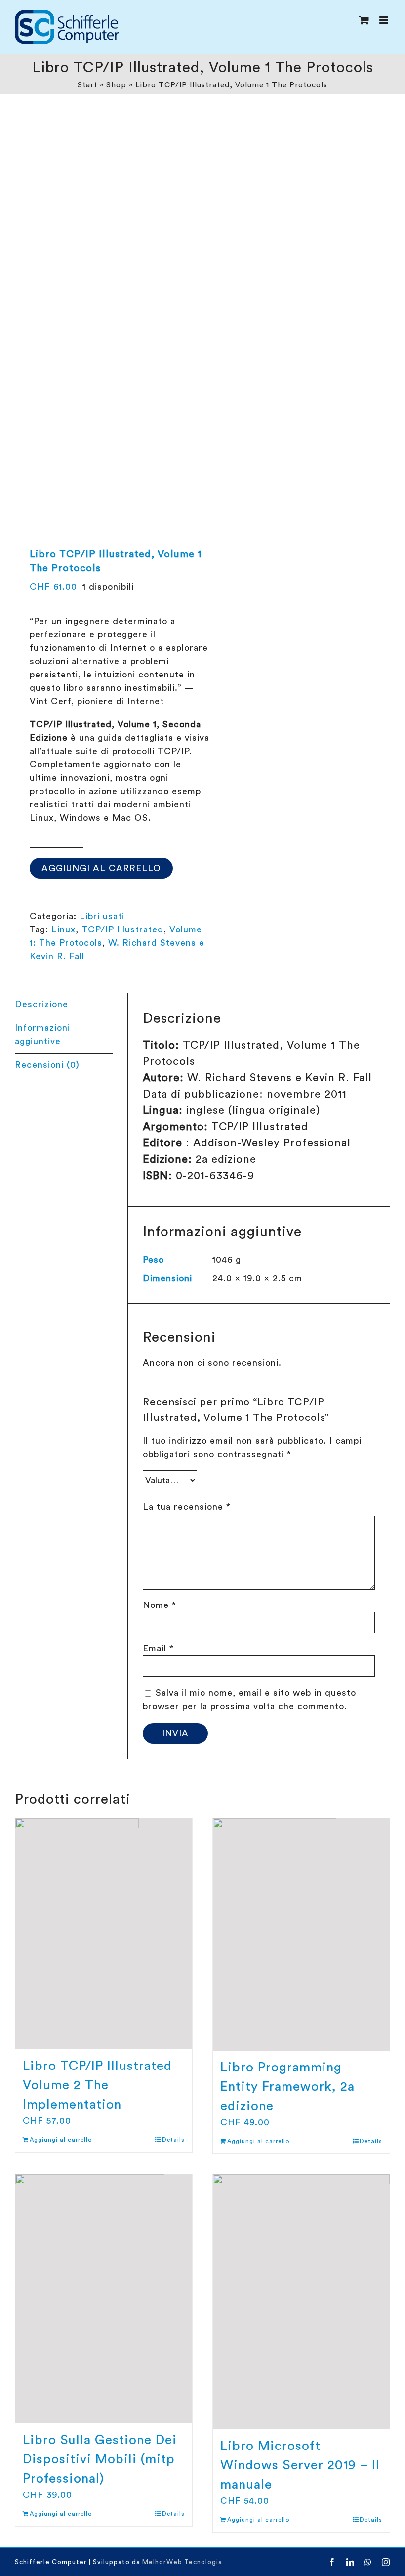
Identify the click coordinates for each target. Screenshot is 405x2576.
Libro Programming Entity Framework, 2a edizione (287, 2087)
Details (173, 2140)
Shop (116, 85)
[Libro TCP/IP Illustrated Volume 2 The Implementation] (104, 1934)
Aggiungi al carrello (101, 868)
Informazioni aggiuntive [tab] (42, 1035)
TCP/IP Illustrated (122, 929)
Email (158, 1648)
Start (87, 85)
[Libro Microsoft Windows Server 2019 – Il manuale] (301, 2302)
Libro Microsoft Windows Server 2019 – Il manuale (300, 2465)
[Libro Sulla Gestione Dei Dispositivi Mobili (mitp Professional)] (104, 2299)
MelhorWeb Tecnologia (182, 2562)
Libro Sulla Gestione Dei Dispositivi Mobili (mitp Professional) (100, 2459)
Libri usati (102, 916)
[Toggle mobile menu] (385, 20)
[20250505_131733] (105, 311)
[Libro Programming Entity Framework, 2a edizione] (301, 1935)
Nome (160, 1605)
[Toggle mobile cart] (364, 20)
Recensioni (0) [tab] (47, 1065)
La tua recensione (187, 1507)
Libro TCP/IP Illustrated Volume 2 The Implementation (97, 2085)
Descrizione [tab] (41, 1004)
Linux (63, 929)
